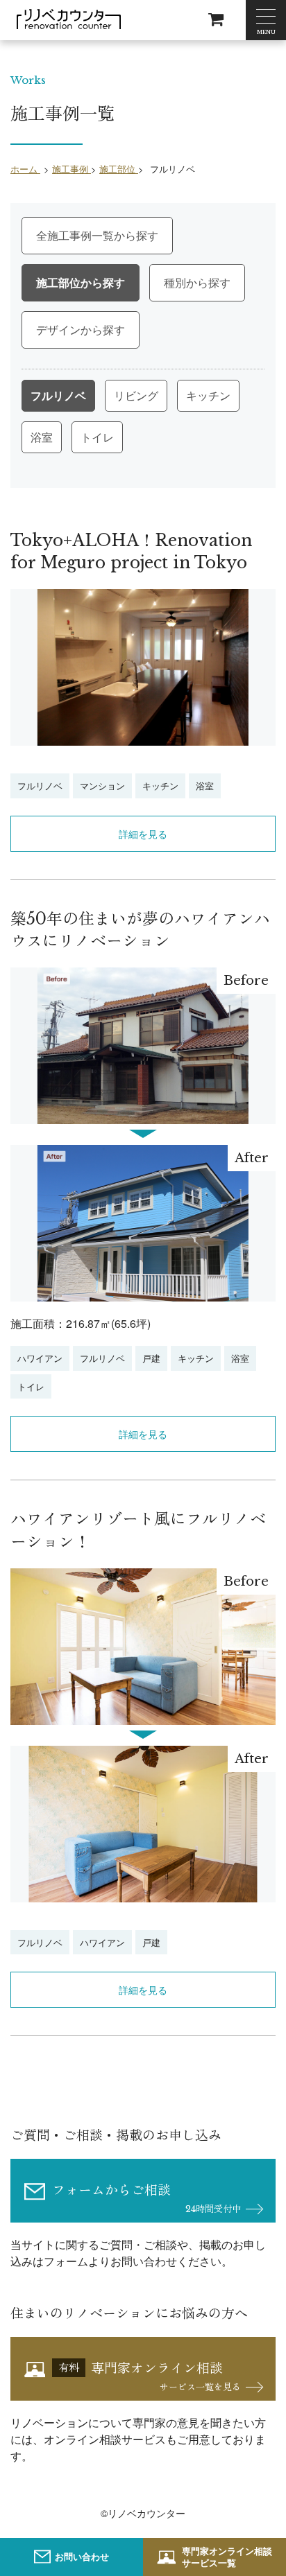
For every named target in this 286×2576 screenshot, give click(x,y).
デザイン (58, 330)
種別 (175, 282)
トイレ (97, 437)
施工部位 (58, 282)
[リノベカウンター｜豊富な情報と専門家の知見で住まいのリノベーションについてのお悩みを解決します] (69, 19)
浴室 (42, 437)
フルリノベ (58, 395)
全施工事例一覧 (75, 235)
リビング (136, 395)
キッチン (208, 395)
